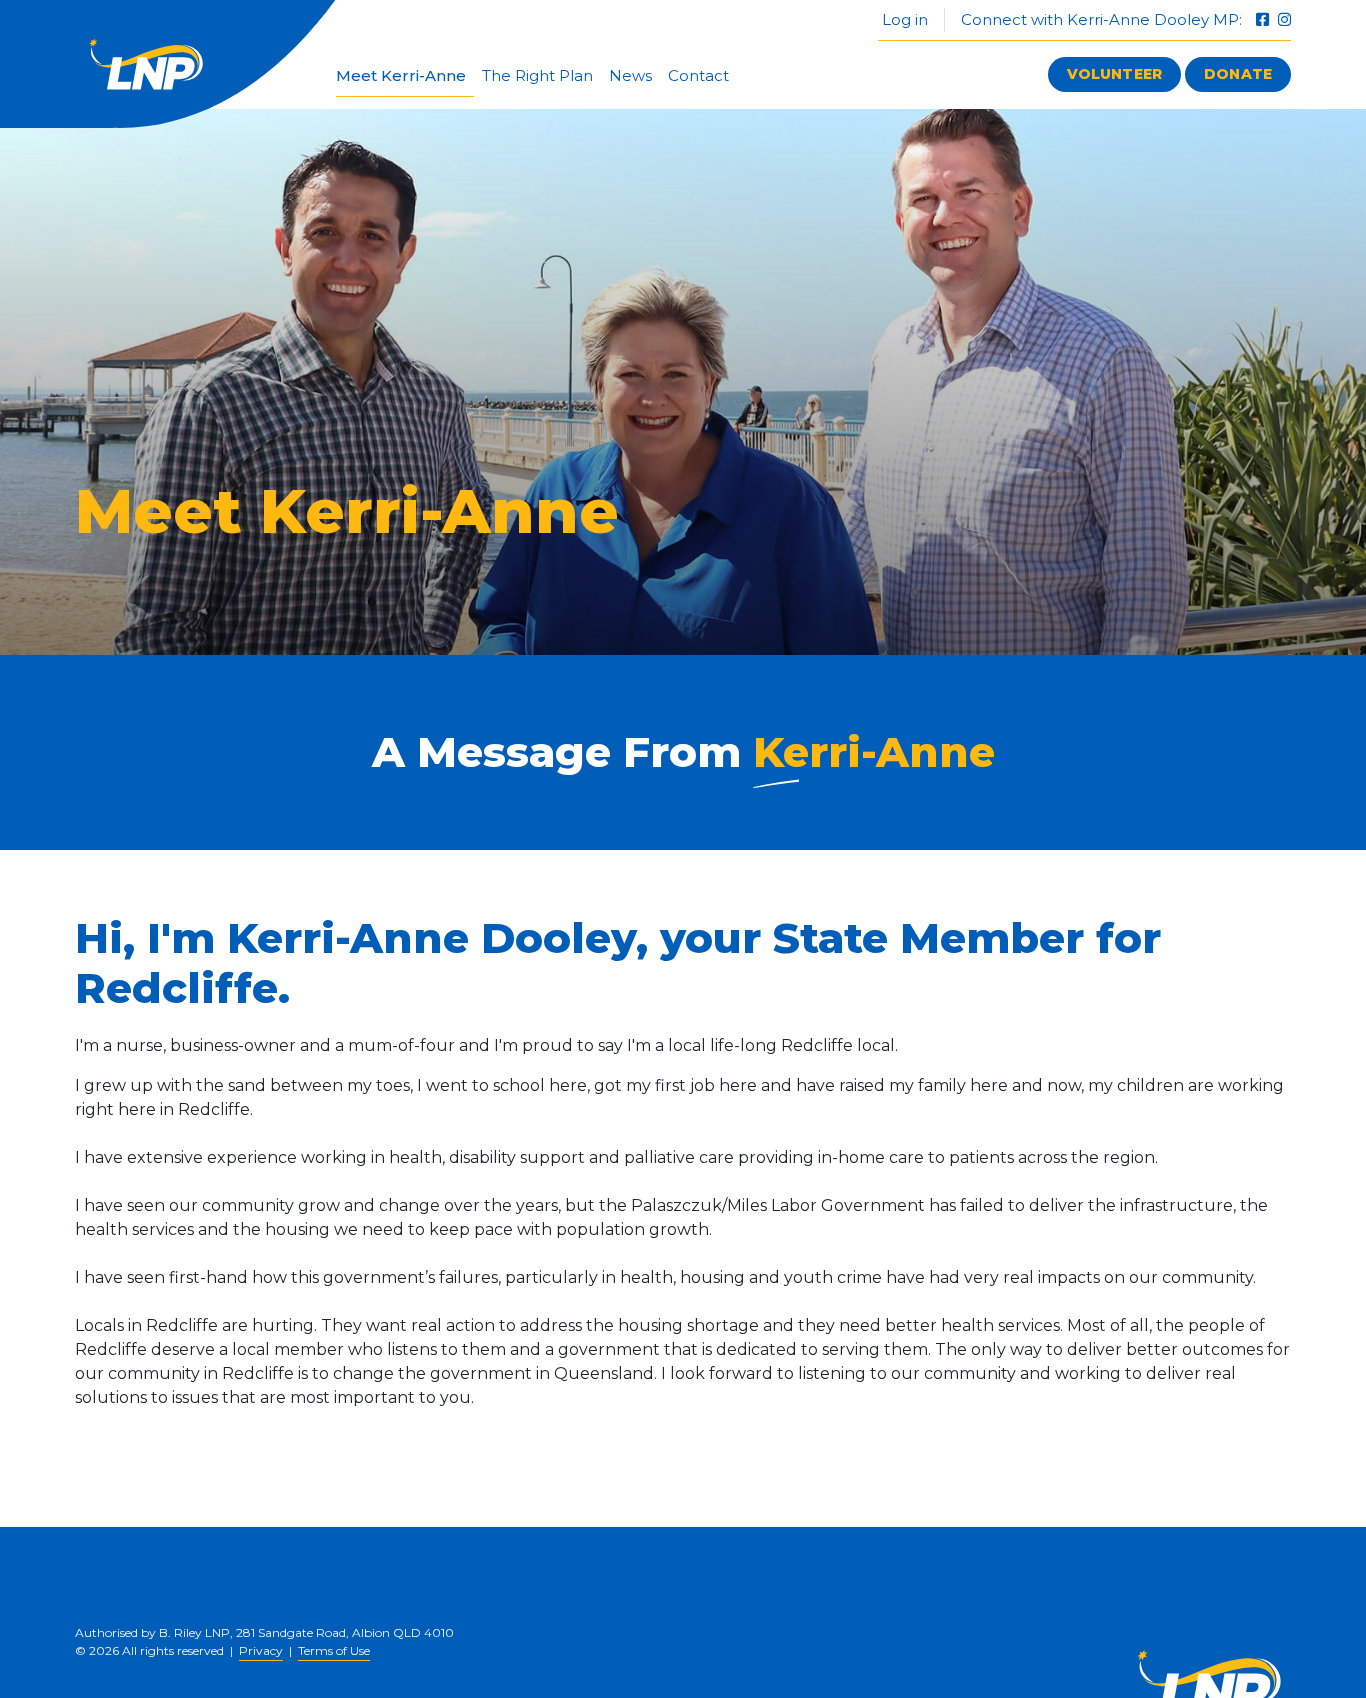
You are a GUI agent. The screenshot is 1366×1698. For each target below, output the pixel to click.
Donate (1238, 74)
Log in (903, 19)
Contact (698, 75)
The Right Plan (537, 75)
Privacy (261, 1650)
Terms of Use (334, 1650)
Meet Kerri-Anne (401, 75)
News (630, 75)
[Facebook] (1264, 19)
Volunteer (1114, 74)
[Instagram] (1284, 19)
